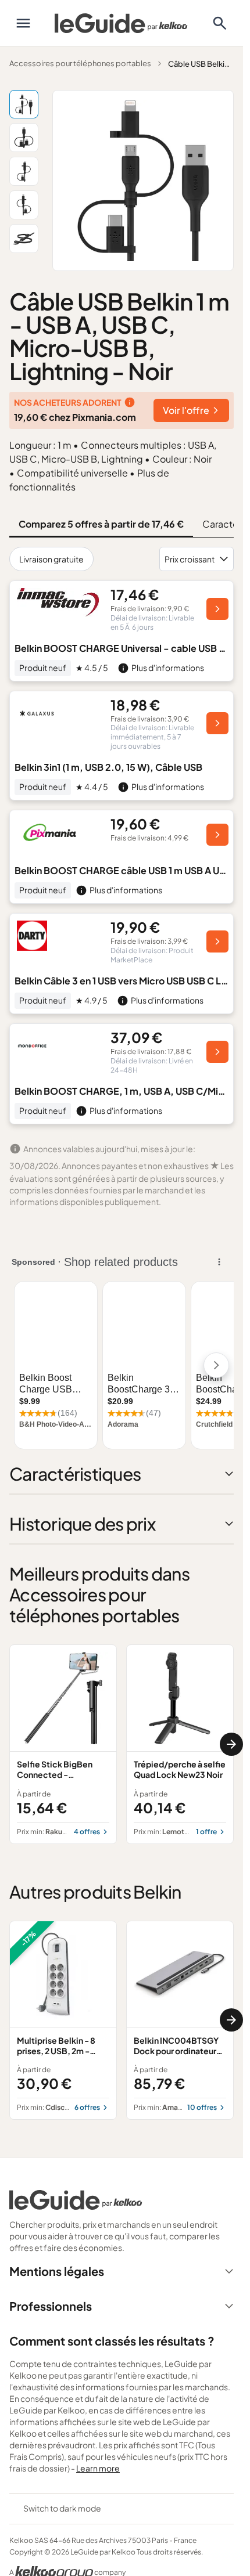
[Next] (231, 1744)
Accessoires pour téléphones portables (80, 63)
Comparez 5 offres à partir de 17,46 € (101, 524)
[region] (122, 1744)
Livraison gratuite (51, 559)
